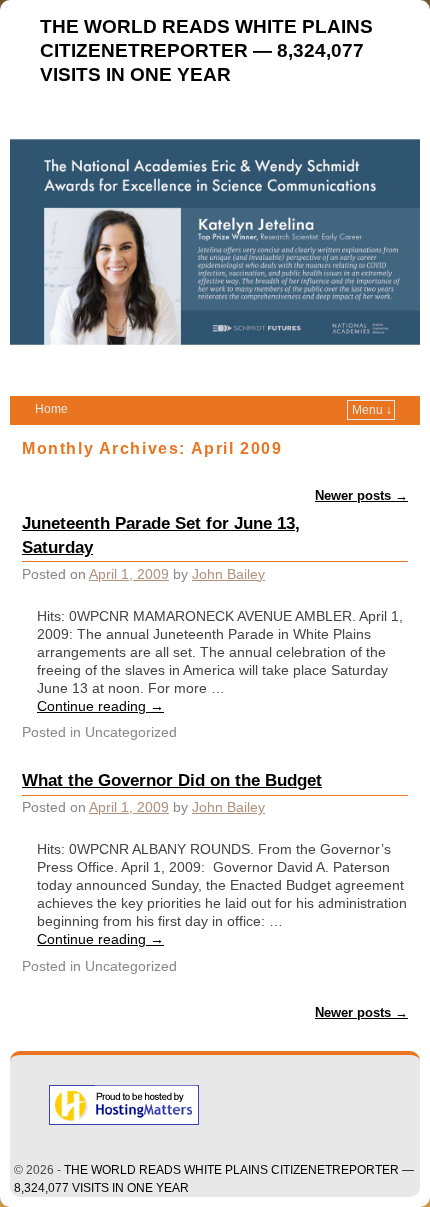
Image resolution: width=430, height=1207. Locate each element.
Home (51, 409)
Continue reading (100, 706)
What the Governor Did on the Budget (172, 780)
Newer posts (361, 495)
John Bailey (228, 574)
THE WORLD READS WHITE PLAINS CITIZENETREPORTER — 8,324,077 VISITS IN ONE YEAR (206, 50)
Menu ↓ (372, 410)
